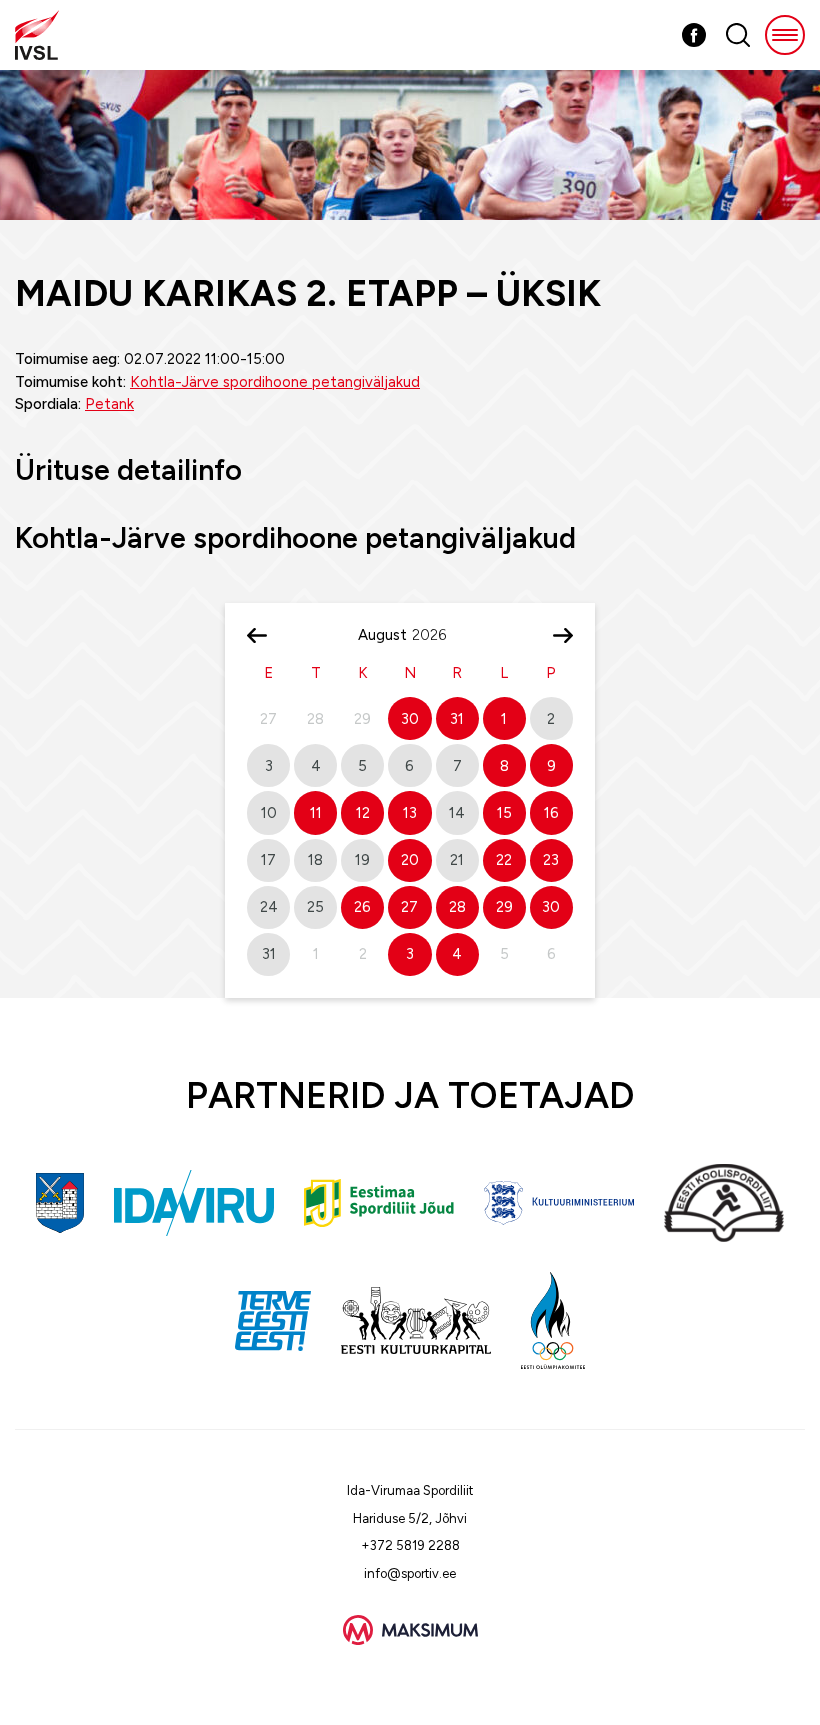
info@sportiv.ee (410, 1573)
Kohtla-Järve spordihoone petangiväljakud (275, 382)
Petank (109, 404)
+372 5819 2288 (410, 1545)
